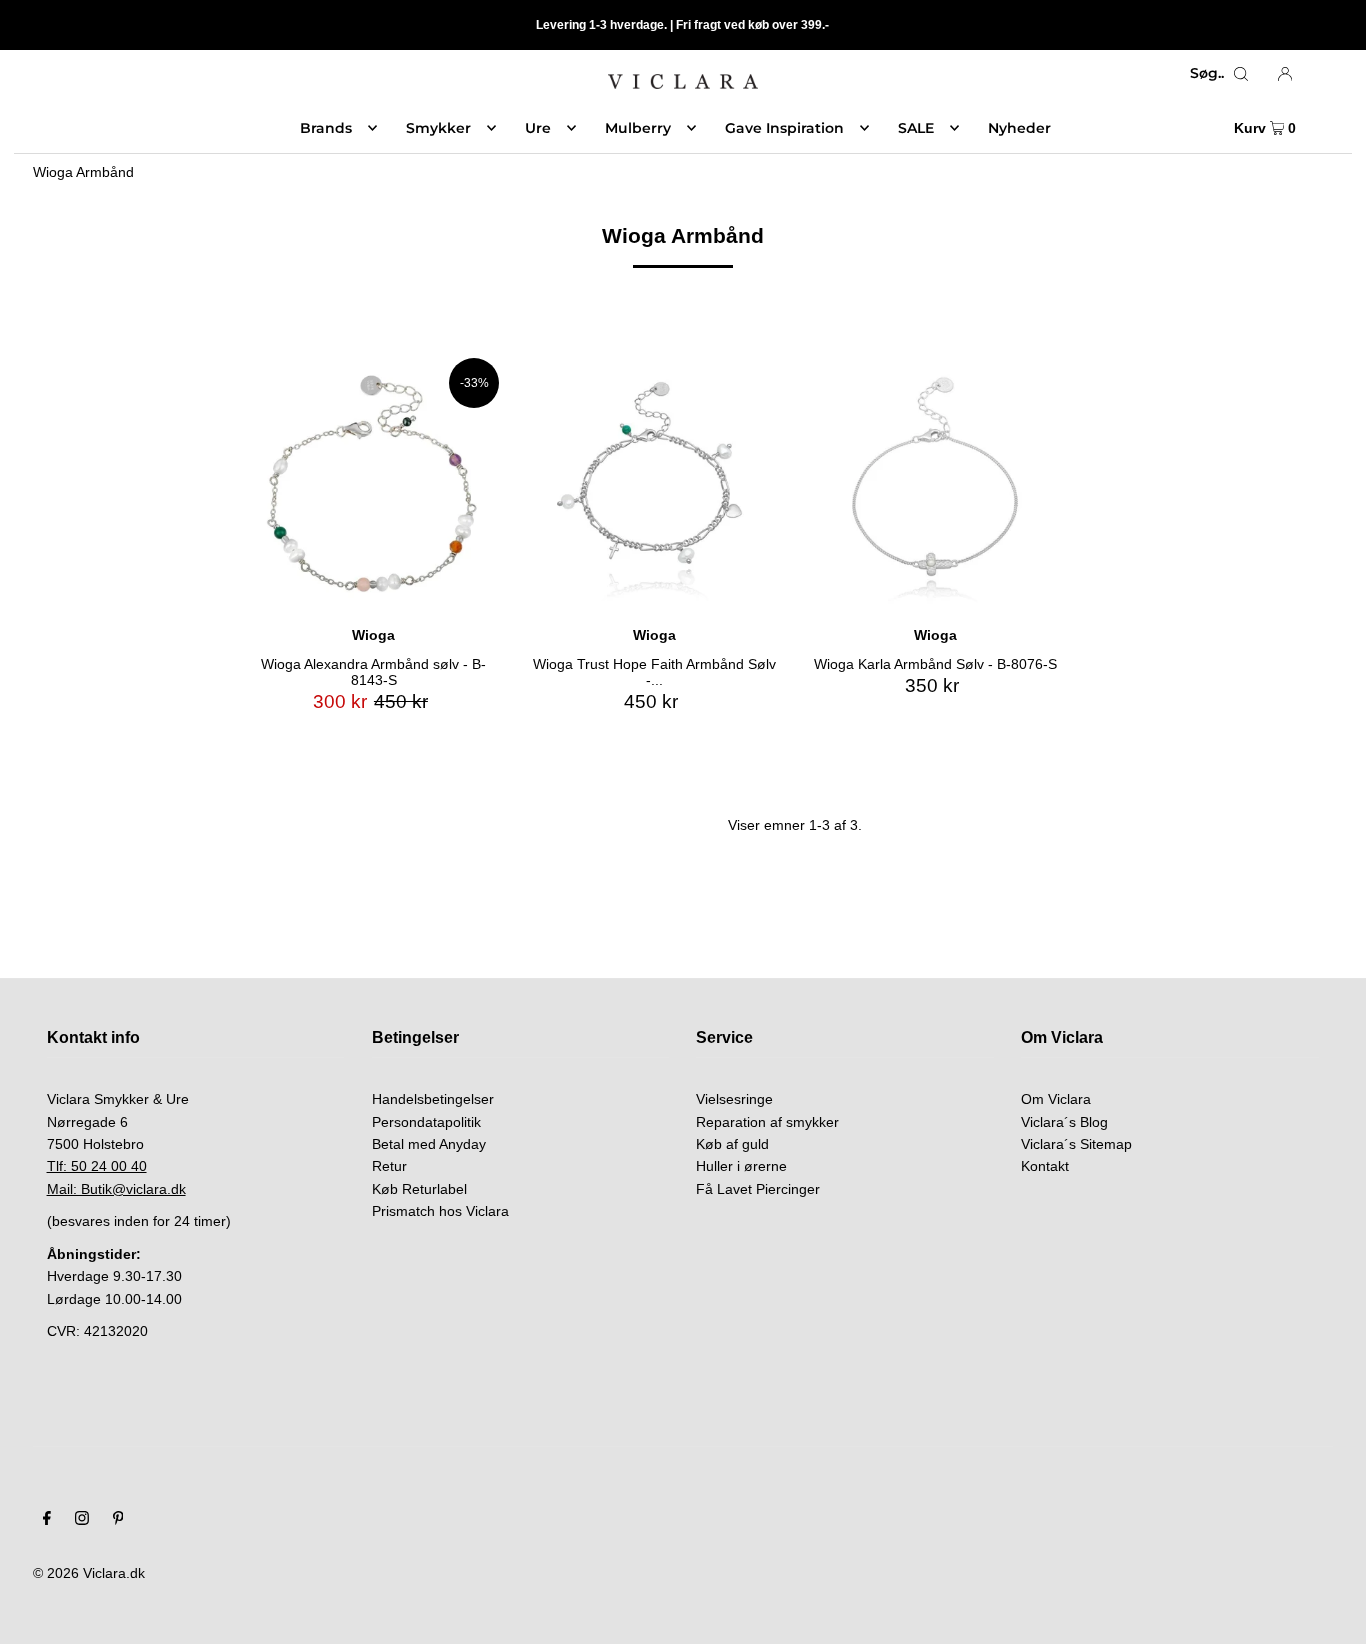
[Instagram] (82, 1520)
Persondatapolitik (426, 1122)
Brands (326, 128)
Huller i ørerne (741, 1166)
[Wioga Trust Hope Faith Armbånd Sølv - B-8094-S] (654, 483)
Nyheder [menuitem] (1019, 128)
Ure (538, 128)
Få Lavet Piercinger (758, 1189)
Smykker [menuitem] (438, 128)
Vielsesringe (734, 1099)
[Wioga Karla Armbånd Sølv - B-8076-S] (935, 483)
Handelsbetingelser (433, 1099)
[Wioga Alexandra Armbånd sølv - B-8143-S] (373, 483)
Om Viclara (1056, 1099)
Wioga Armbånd (83, 172)
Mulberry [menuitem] (638, 128)
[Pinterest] (118, 1520)
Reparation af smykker (767, 1122)
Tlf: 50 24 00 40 (97, 1166)
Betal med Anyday (429, 1144)
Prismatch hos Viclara (440, 1211)
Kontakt (1045, 1166)
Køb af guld (732, 1144)
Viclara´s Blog (1064, 1122)
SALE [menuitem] (916, 128)
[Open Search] (1241, 73)
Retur (389, 1166)
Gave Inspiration (784, 128)
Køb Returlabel (419, 1189)
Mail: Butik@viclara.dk (116, 1189)
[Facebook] (47, 1520)
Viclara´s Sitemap (1076, 1144)
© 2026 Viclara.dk (89, 1573)
